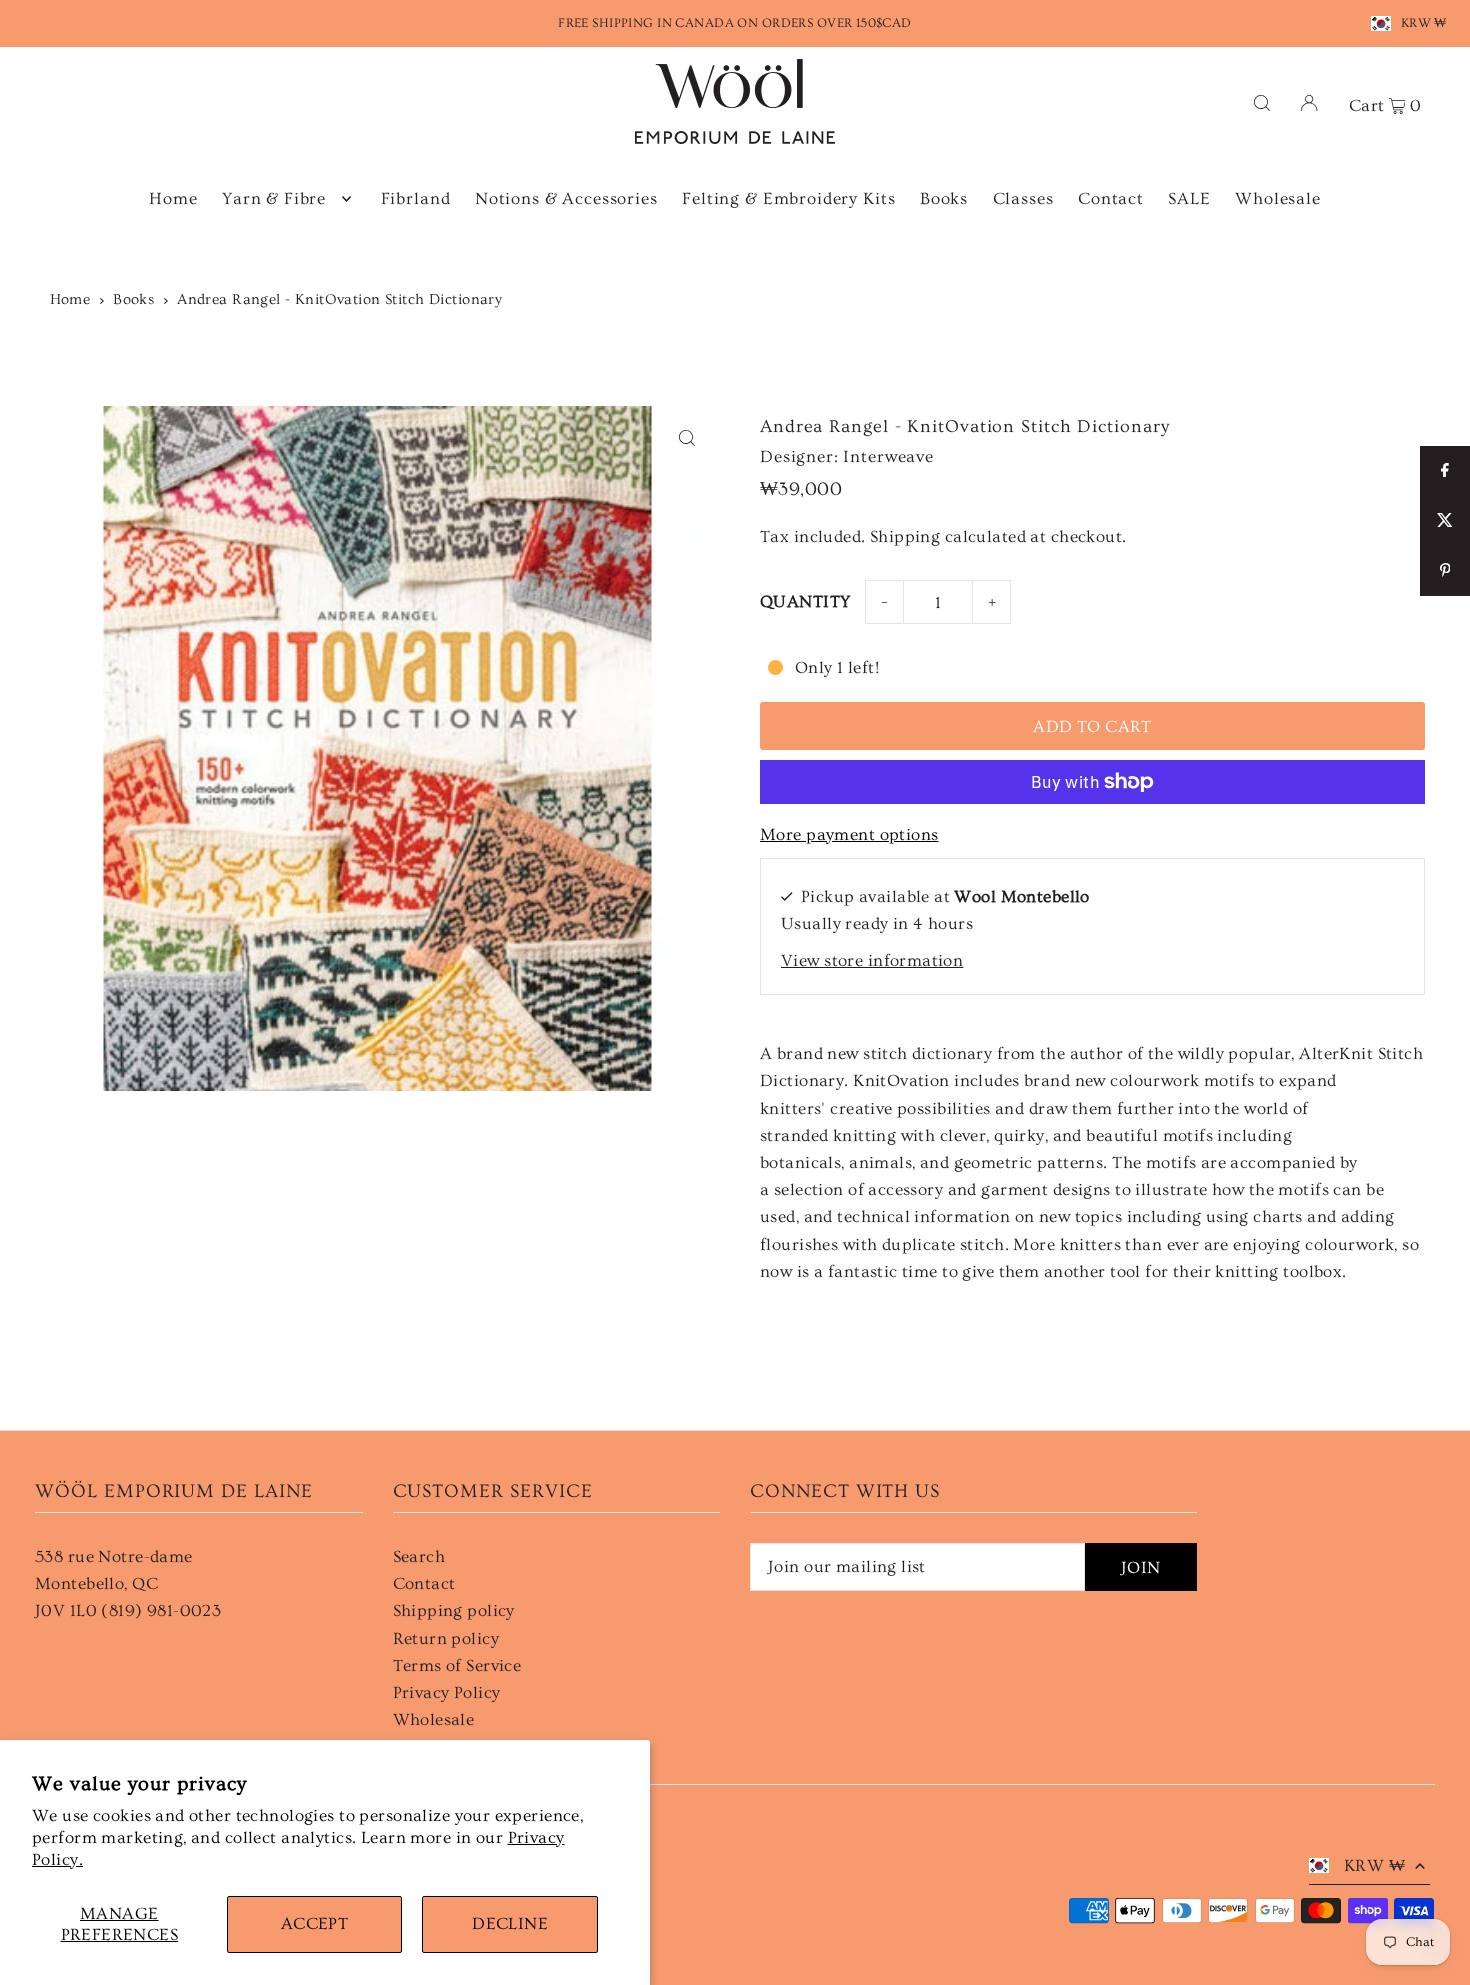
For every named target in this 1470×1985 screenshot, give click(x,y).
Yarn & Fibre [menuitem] (274, 198)
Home (70, 299)
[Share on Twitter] (1445, 521)
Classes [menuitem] (1023, 198)
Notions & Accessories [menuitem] (566, 198)
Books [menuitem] (944, 198)
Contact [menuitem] (1111, 198)
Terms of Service (457, 1665)
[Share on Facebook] (1445, 471)
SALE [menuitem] (1189, 198)
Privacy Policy (447, 1692)
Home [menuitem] (173, 198)
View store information (872, 960)
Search (419, 1556)
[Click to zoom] (687, 438)
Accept (315, 1923)
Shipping (905, 536)
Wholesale (434, 1719)
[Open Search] (1262, 101)
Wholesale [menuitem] (1278, 198)
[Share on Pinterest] (1445, 571)
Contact (424, 1583)
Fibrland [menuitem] (416, 198)
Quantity (805, 601)
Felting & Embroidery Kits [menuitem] (788, 198)
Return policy (446, 1638)
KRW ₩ (1424, 23)
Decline (510, 1923)
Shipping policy (454, 1610)
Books (133, 299)
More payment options (849, 834)
